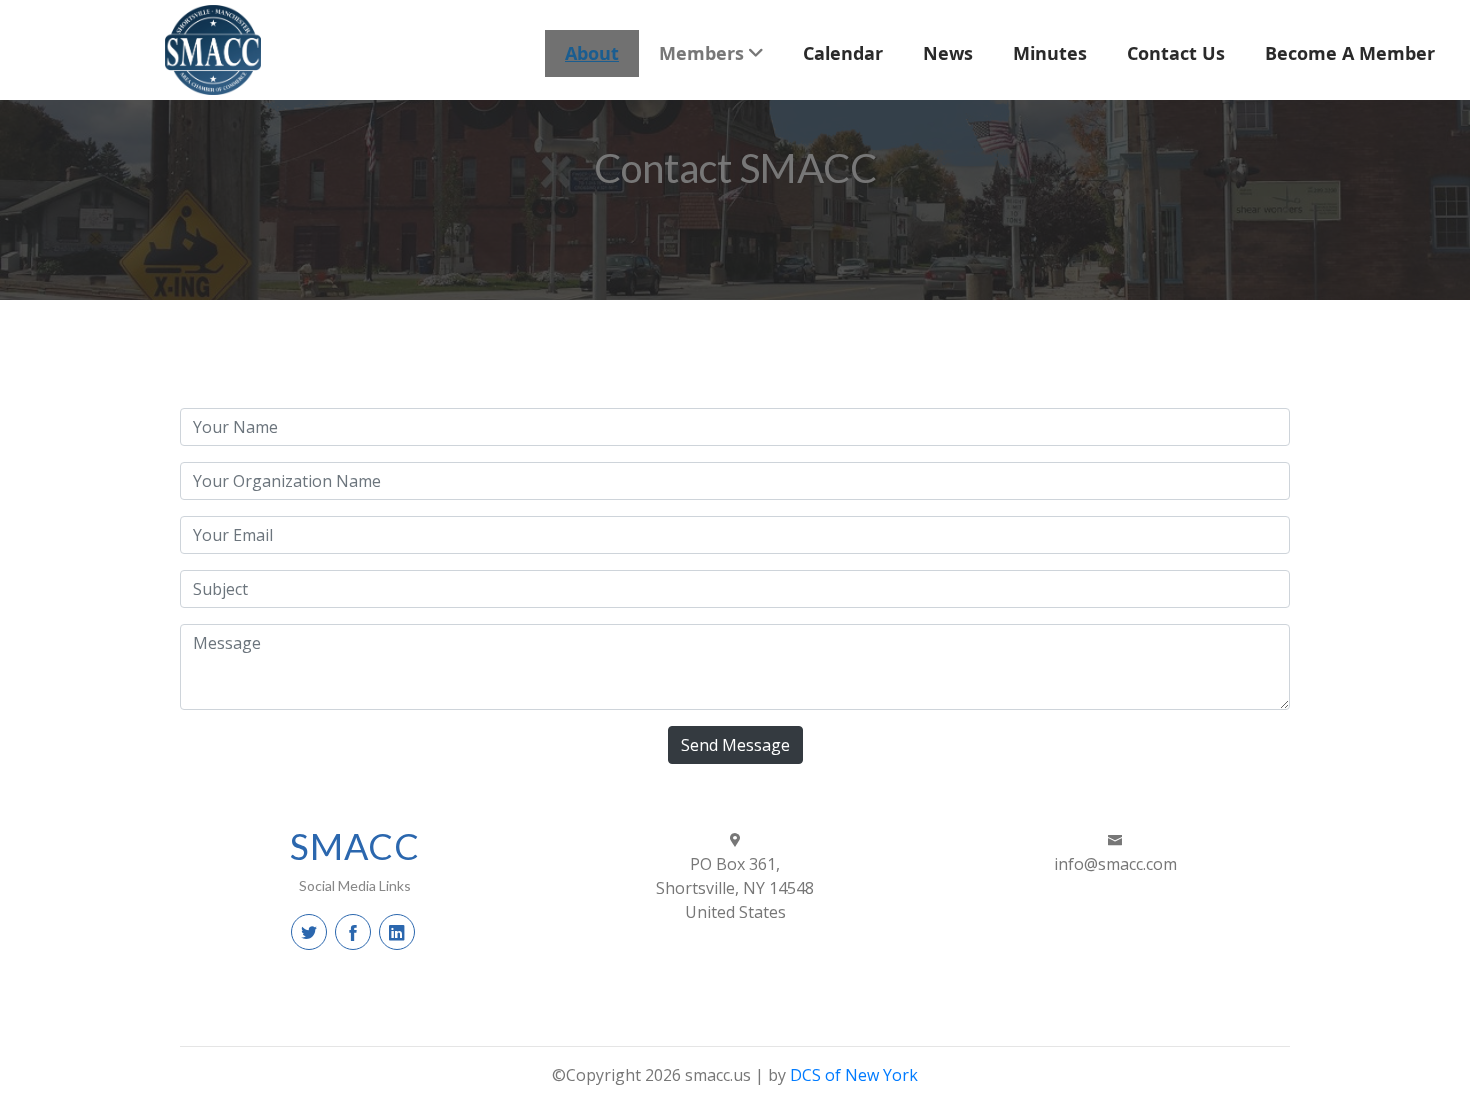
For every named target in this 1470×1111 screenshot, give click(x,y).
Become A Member (1350, 53)
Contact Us (1176, 53)
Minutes (1050, 53)
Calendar (843, 53)
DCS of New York (854, 1075)
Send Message (735, 745)
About (592, 53)
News (948, 53)
